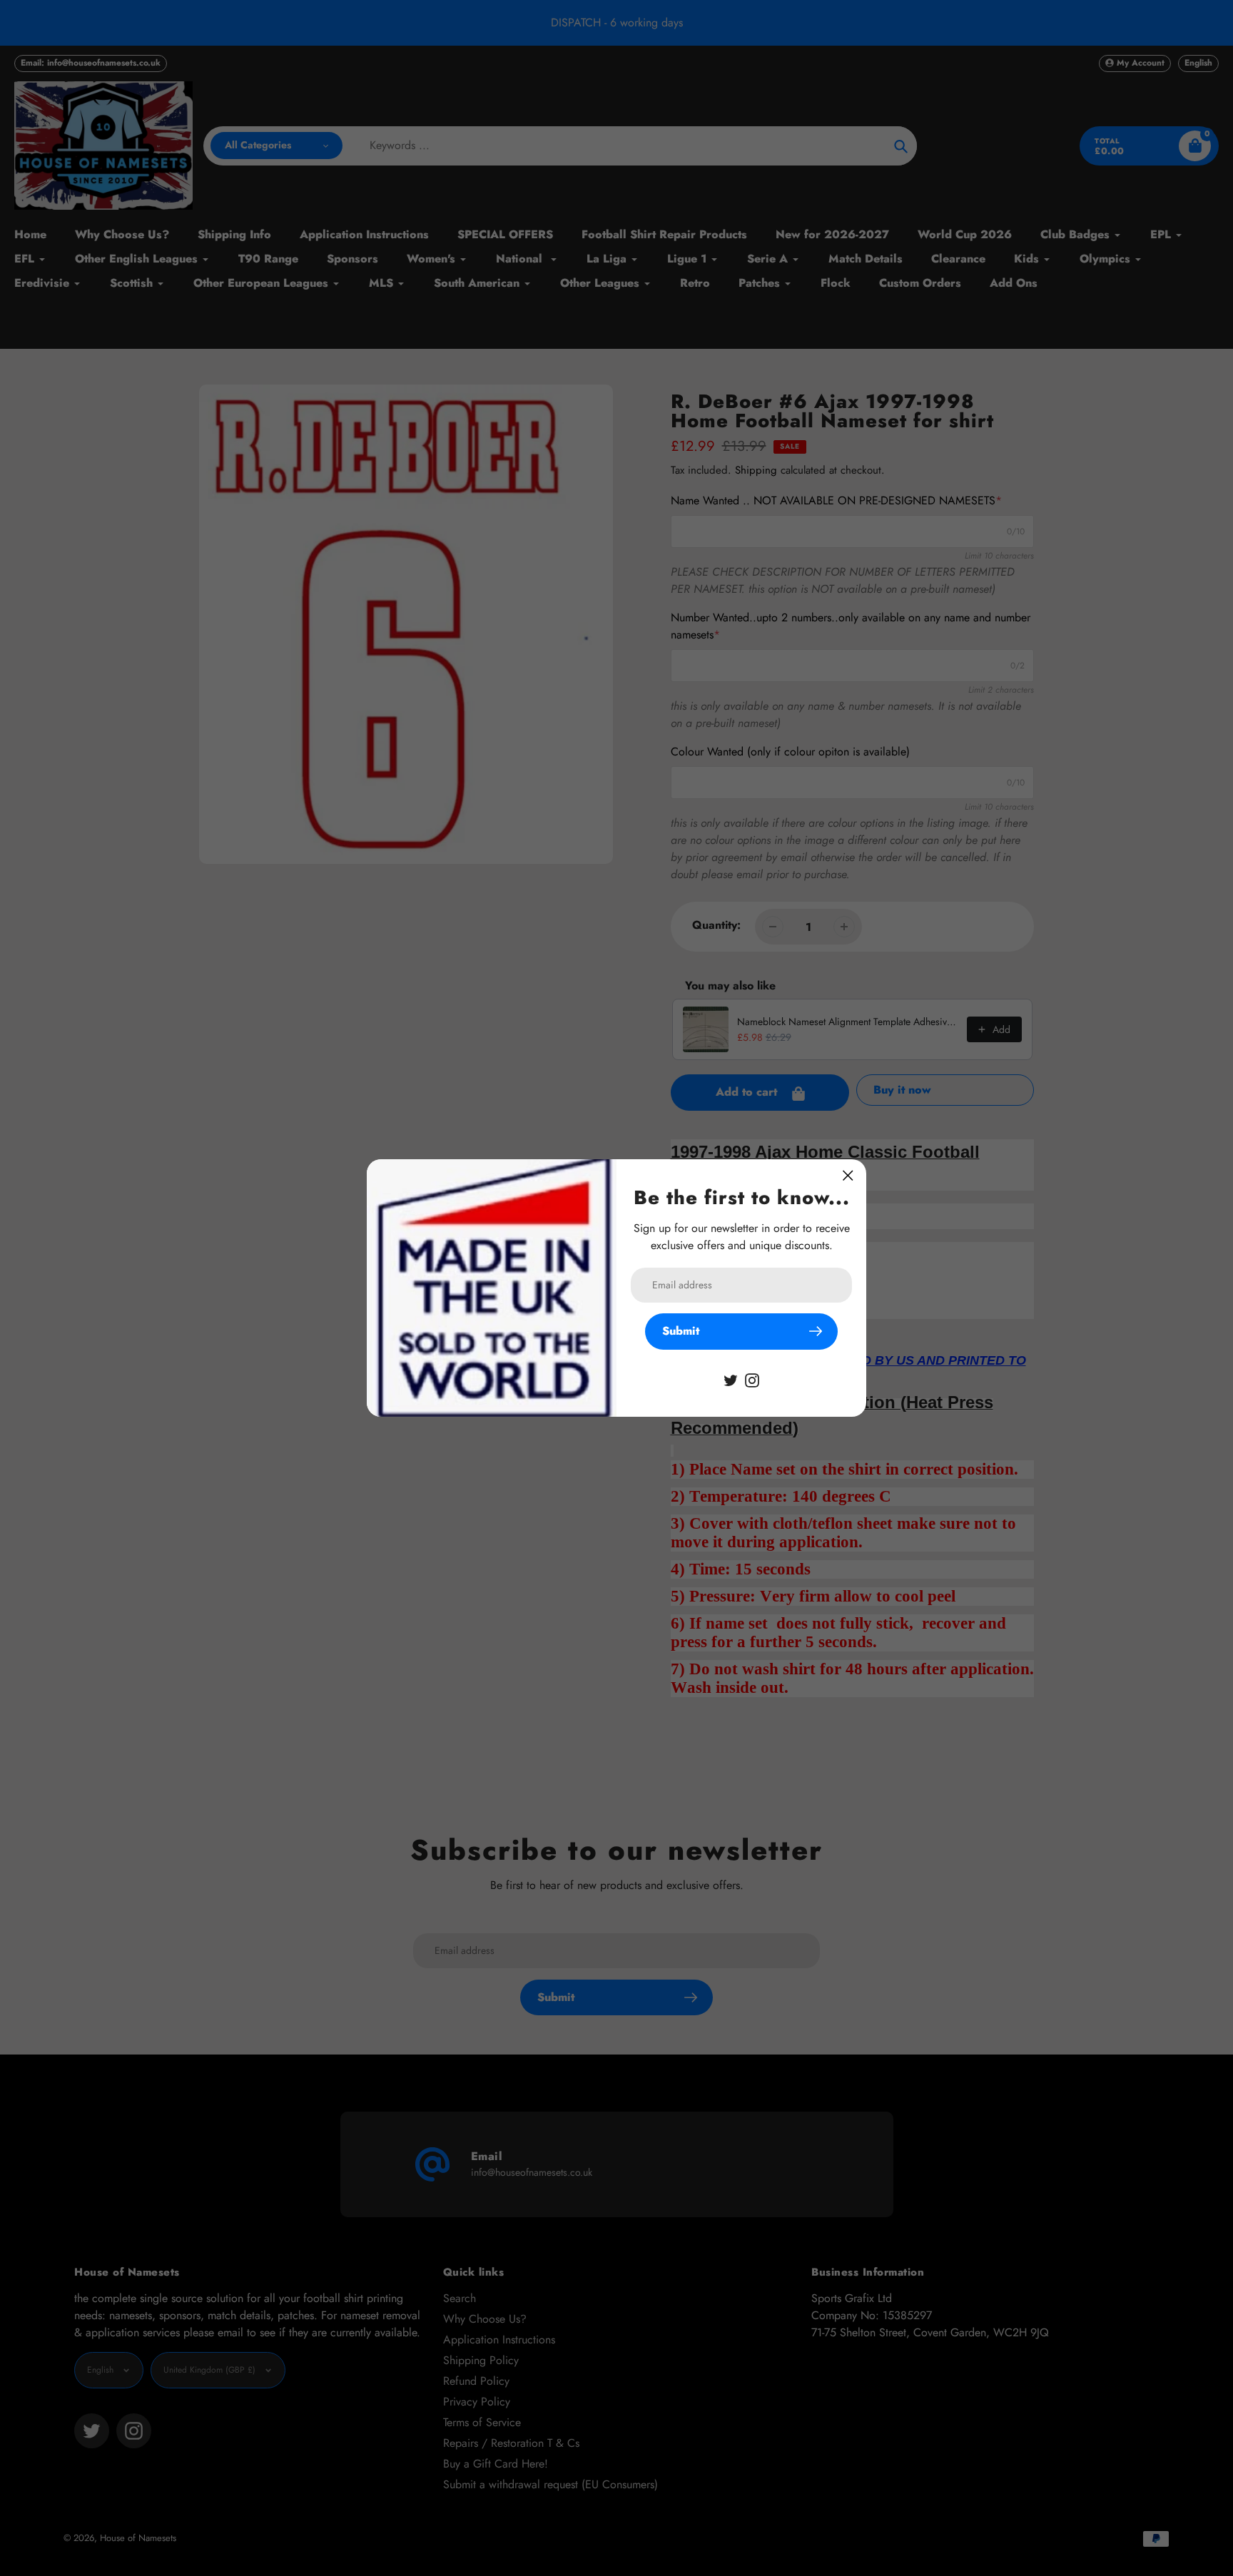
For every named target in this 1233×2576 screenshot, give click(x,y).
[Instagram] (752, 1379)
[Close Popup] (848, 1175)
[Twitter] (731, 1379)
